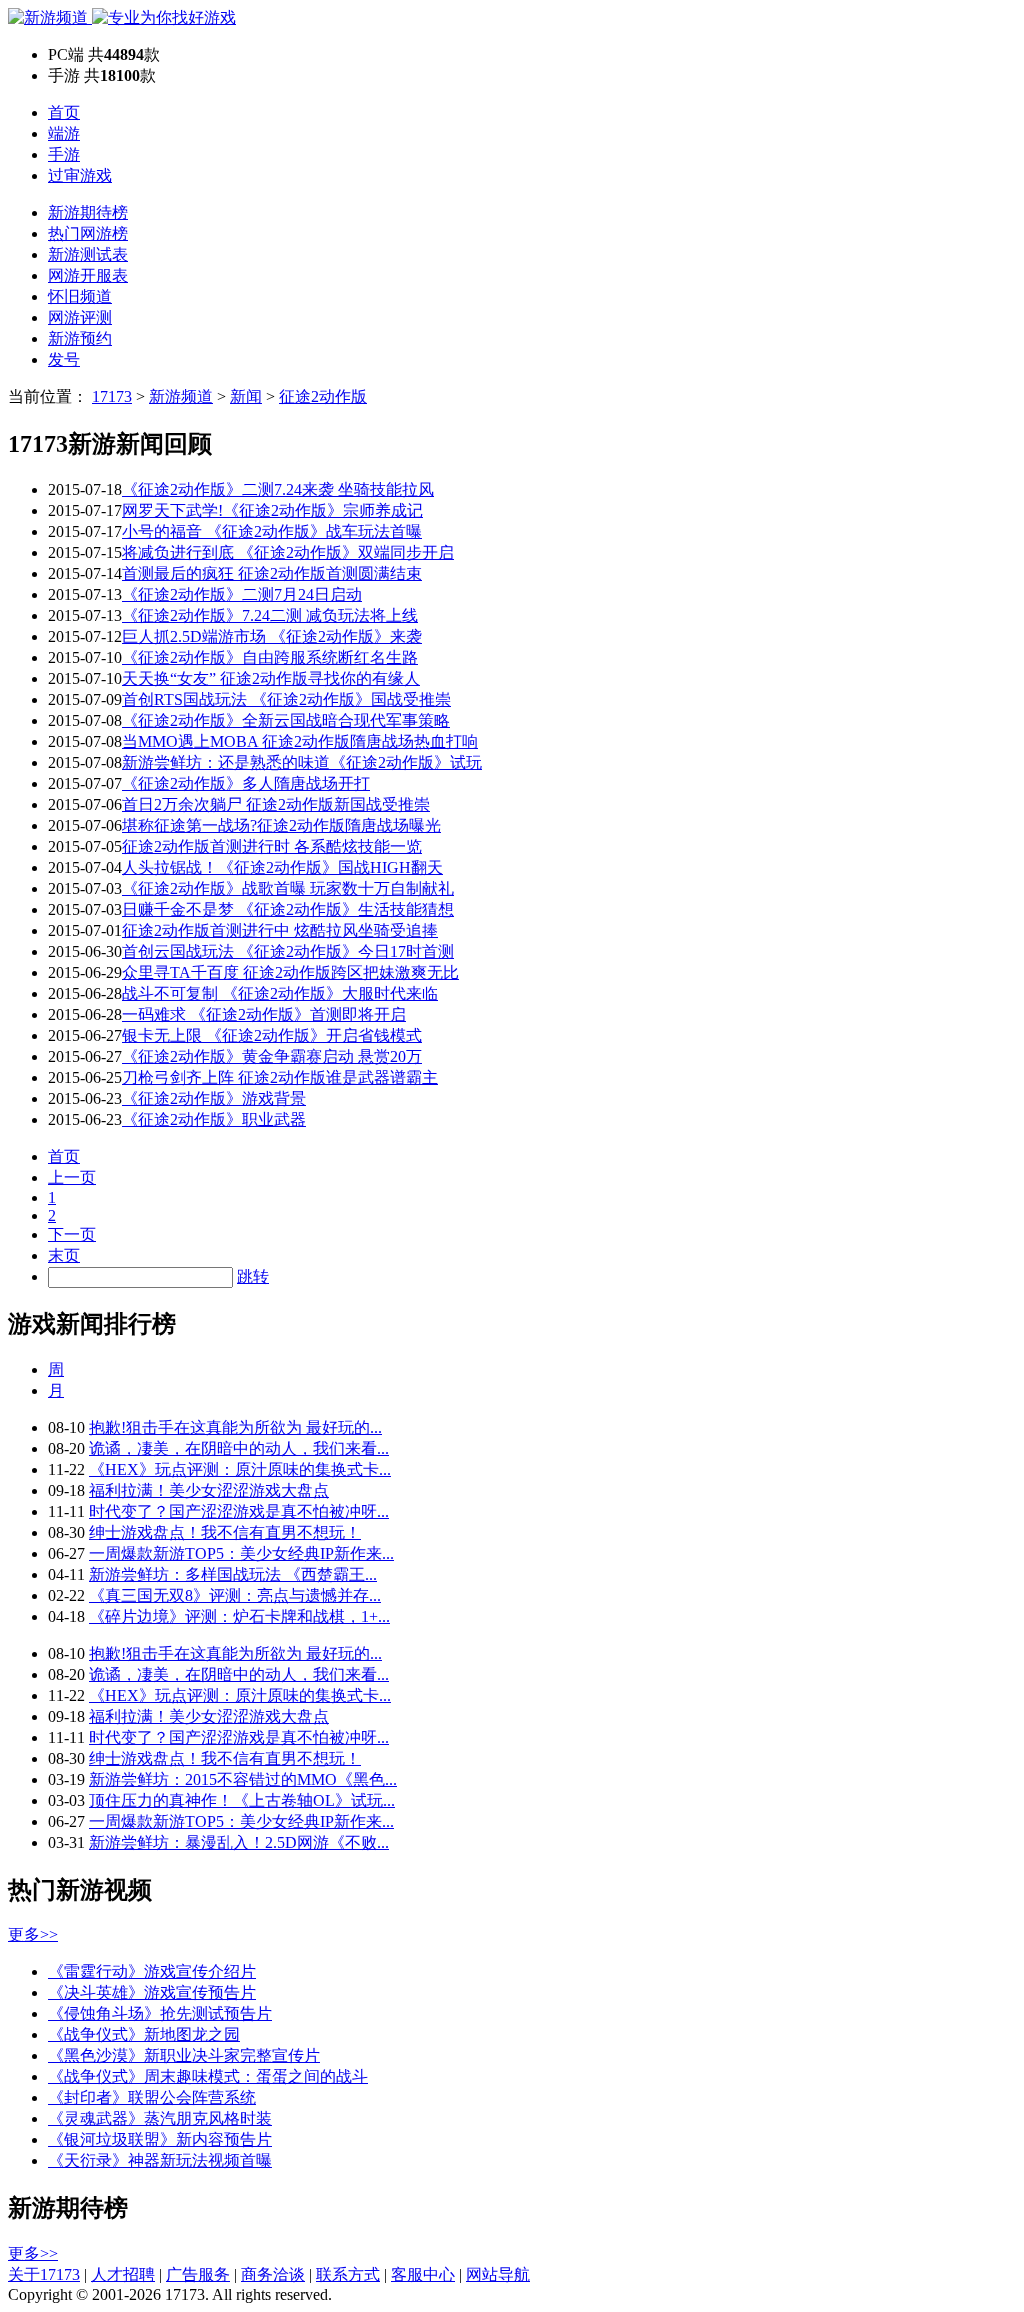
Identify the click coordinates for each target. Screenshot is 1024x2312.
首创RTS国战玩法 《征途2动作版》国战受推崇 (286, 699)
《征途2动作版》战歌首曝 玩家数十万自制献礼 (288, 888)
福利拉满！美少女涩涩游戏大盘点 (209, 1490)
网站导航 (498, 2274)
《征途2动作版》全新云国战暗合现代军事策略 (286, 720)
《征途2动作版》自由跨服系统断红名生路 (270, 657)
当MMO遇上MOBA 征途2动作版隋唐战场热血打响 (300, 741)
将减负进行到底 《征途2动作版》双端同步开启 (288, 552)
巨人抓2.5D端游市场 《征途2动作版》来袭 (272, 636)
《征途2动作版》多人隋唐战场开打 (246, 783)
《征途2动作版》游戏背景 (214, 1098)
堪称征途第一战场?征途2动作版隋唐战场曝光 (281, 825)
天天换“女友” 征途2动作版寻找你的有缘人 (271, 678)
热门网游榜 (88, 233)
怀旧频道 (80, 296)
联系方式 (348, 2274)
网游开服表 (88, 275)
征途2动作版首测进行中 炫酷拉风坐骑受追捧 (280, 930)
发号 (64, 359)
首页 (64, 112)
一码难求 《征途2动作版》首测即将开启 (264, 1014)
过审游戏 (80, 175)
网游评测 (80, 317)
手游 (64, 154)
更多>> (33, 1934)
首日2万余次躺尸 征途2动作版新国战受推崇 (276, 804)
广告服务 (198, 2274)
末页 (64, 1255)
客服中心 (423, 2274)
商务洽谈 (273, 2274)
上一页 (72, 1177)
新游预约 (80, 338)
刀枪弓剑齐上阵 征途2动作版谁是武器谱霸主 (280, 1077)
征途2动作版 (323, 396)
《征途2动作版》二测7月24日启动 (242, 594)
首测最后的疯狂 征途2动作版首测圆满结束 (272, 573)
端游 (64, 133)
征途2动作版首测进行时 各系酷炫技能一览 (272, 846)
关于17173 (44, 2274)
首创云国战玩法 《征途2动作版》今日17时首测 (288, 951)
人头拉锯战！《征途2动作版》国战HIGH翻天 (282, 867)
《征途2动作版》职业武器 (214, 1119)
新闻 (246, 396)
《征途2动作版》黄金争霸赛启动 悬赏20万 (272, 1056)
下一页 (72, 1234)
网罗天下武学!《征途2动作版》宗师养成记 (272, 510)
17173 (112, 396)
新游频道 (181, 396)
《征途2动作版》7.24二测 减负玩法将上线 (270, 615)
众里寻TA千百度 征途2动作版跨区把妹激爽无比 (290, 972)
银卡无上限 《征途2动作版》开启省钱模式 (272, 1035)
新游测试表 (88, 254)
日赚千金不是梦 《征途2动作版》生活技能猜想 (288, 909)
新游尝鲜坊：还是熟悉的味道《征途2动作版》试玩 (302, 762)
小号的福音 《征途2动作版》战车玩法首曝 (272, 531)
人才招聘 (123, 2274)
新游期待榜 (88, 212)
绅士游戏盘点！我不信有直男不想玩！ (225, 1532)
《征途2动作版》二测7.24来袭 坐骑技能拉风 (278, 489)
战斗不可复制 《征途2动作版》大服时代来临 (280, 993)
